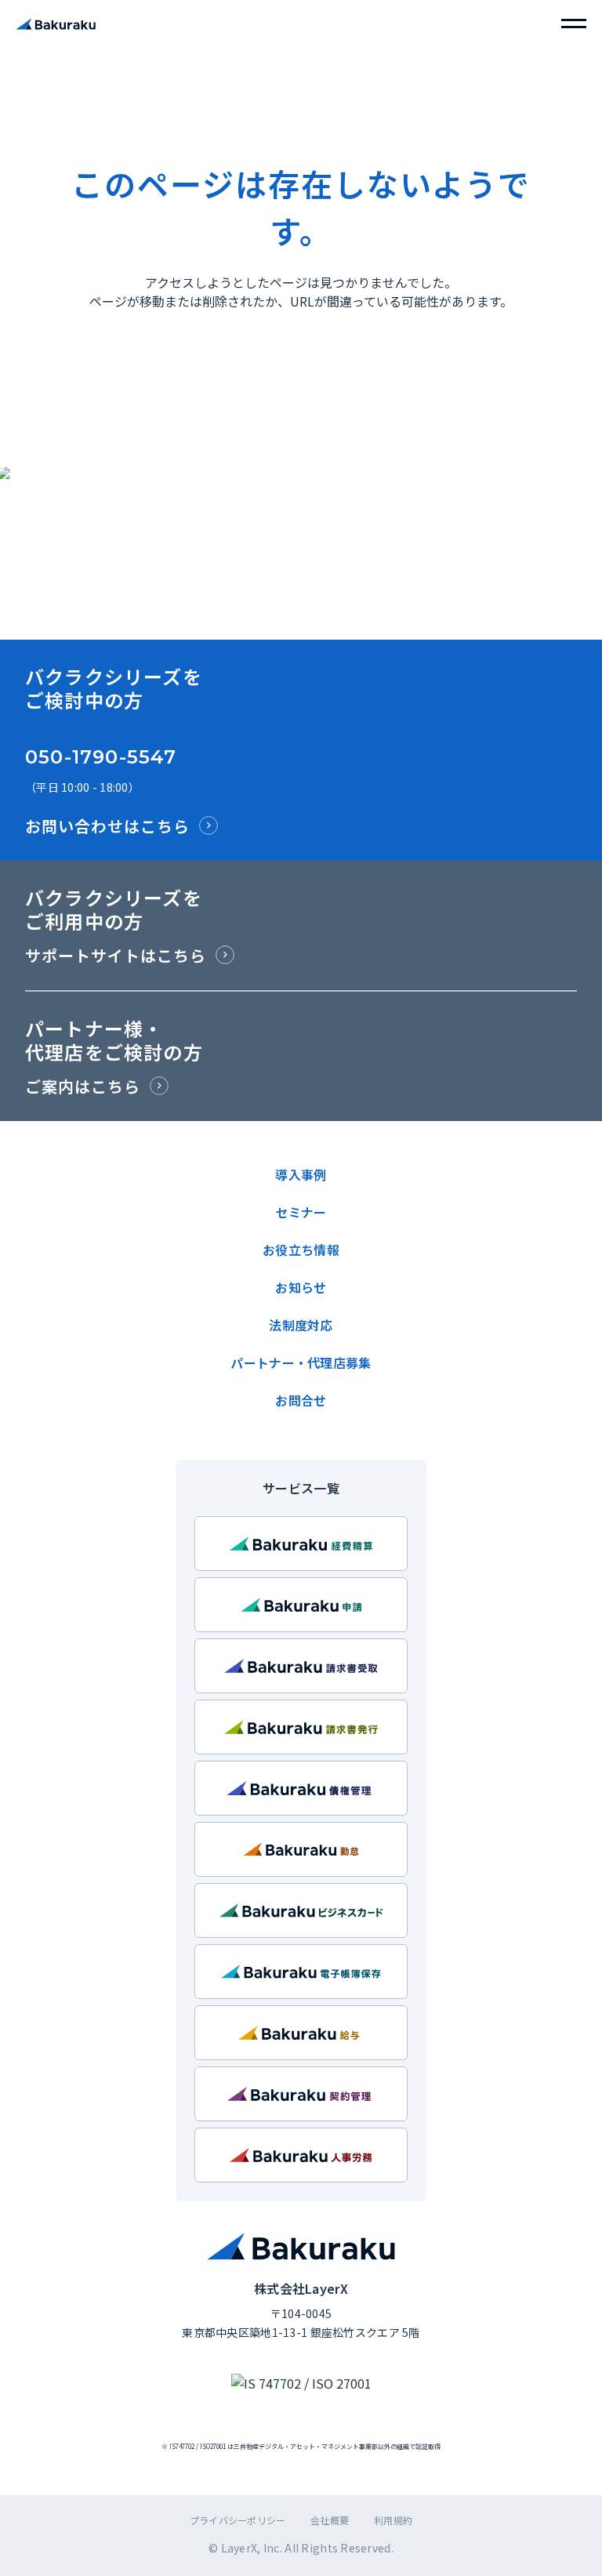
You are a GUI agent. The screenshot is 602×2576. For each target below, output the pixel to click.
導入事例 (301, 1174)
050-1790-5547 (101, 757)
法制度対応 (301, 1325)
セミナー (301, 1212)
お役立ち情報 (301, 1250)
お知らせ (301, 1287)
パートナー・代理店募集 (301, 1362)
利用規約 (393, 2520)
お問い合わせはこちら (107, 826)
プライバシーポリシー (238, 2520)
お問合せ (301, 1400)
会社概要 (330, 2520)
